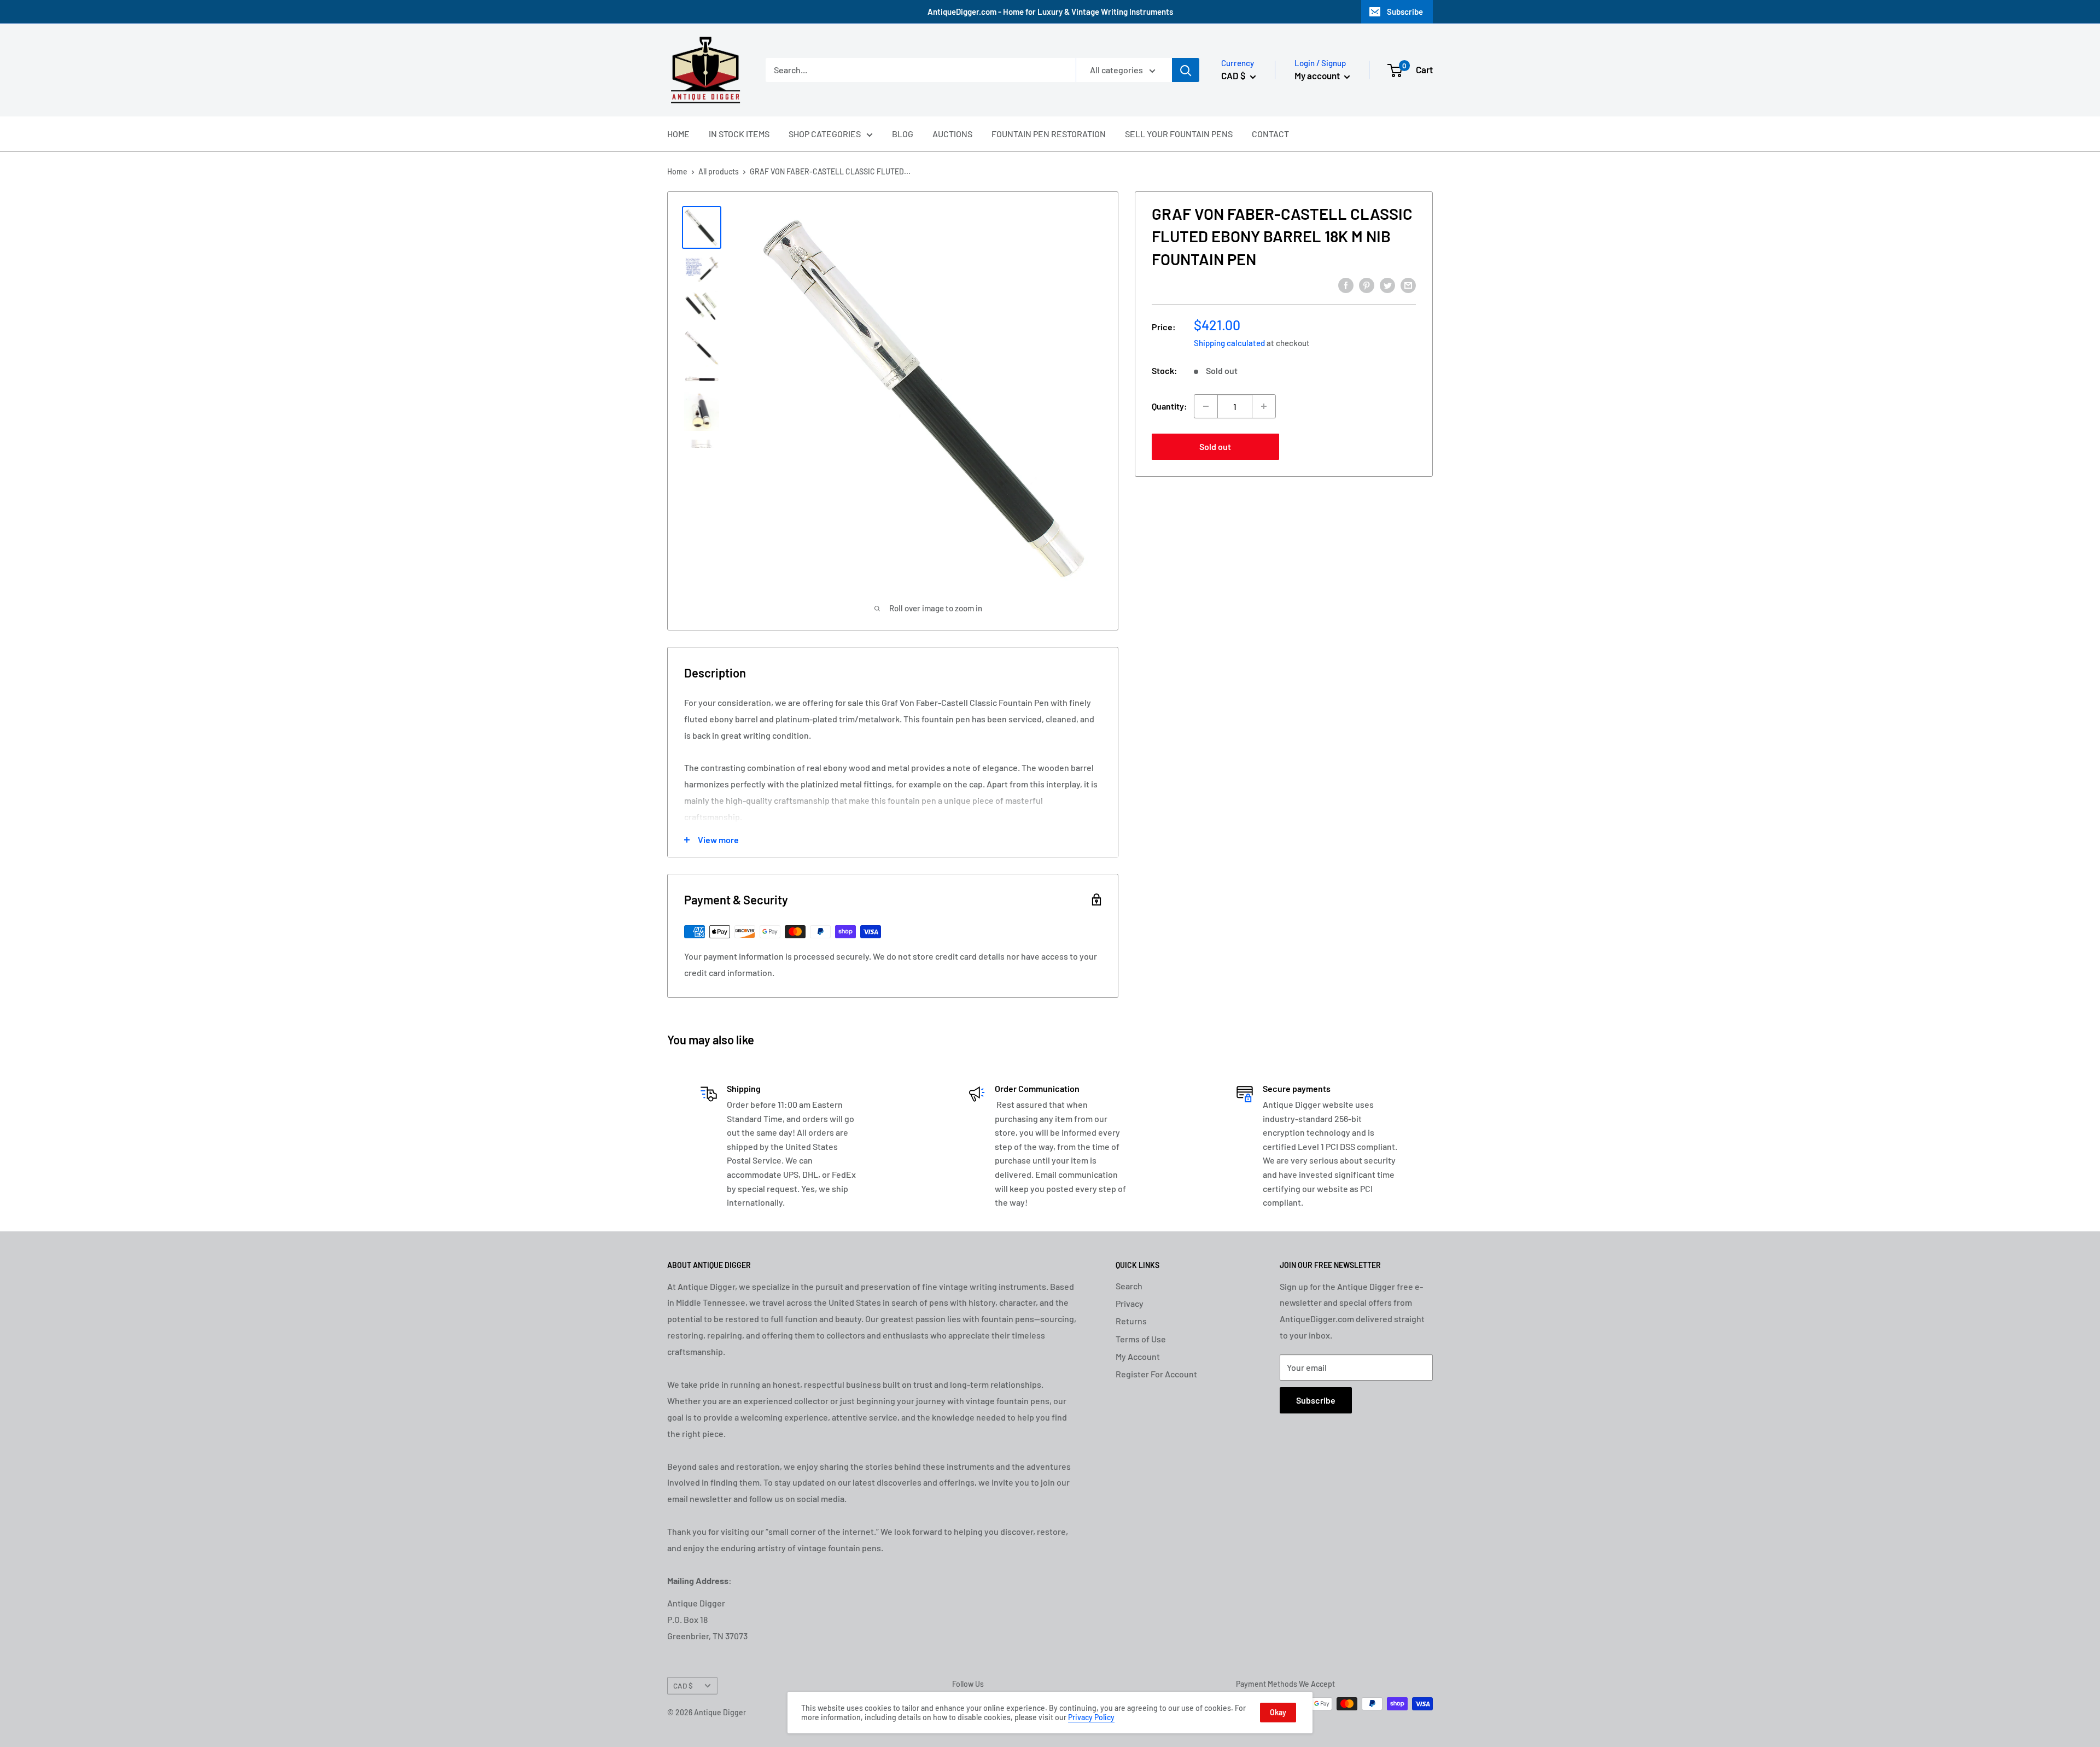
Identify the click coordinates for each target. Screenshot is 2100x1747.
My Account (1138, 1356)
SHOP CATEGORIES (825, 134)
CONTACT (1270, 134)
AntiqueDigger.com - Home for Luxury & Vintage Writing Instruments (1050, 11)
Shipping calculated (1229, 343)
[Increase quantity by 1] (1264, 406)
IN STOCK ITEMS (739, 134)
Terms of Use (1141, 1339)
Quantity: (1169, 406)
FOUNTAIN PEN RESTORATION (1049, 134)
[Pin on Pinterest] (1367, 285)
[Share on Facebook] (1346, 285)
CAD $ (683, 1685)
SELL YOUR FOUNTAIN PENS (1179, 134)
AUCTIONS (952, 134)
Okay (1278, 1712)
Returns (1131, 1321)
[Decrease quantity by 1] (1206, 406)
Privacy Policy (1091, 1717)
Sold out (1215, 446)
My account (1318, 75)
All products (719, 171)
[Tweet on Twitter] (1387, 285)
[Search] (1186, 70)
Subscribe (1405, 11)
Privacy (1130, 1303)
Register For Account (1156, 1374)
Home (677, 171)
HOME (678, 134)
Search (1129, 1286)
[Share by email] (1408, 285)
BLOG (903, 134)
